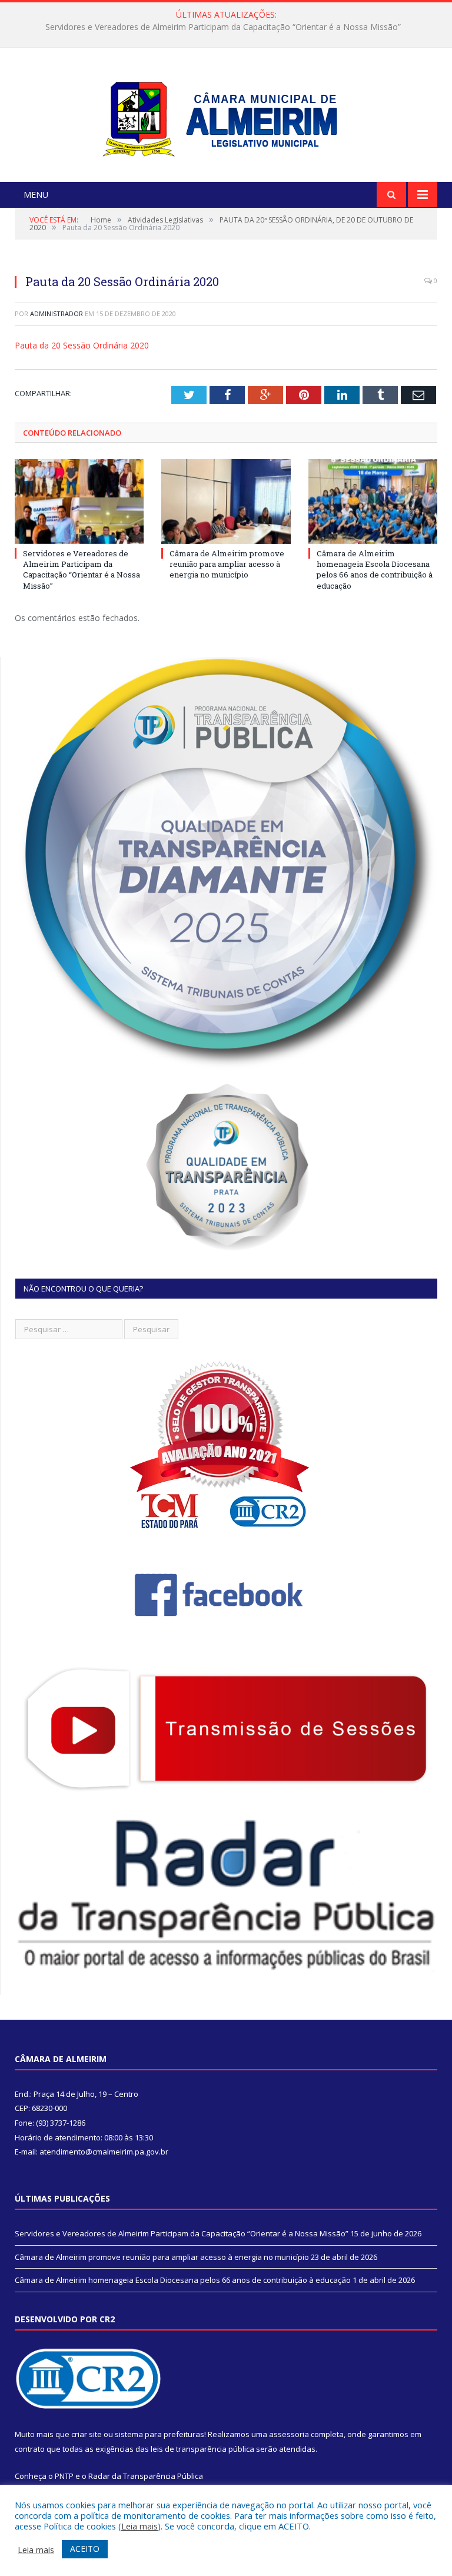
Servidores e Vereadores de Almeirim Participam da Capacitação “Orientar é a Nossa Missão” (82, 570)
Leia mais (139, 2526)
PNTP (64, 2476)
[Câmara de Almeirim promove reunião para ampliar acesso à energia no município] (226, 501)
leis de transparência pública (202, 2449)
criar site (87, 2434)
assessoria (289, 2434)
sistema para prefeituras (159, 2434)
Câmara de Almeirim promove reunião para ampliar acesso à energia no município (223, 27)
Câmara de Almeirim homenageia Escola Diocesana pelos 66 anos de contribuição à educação (375, 570)
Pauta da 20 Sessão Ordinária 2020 (82, 345)
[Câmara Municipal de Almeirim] (226, 116)
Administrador (56, 313)
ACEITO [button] (85, 2549)
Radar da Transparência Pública (146, 2476)
